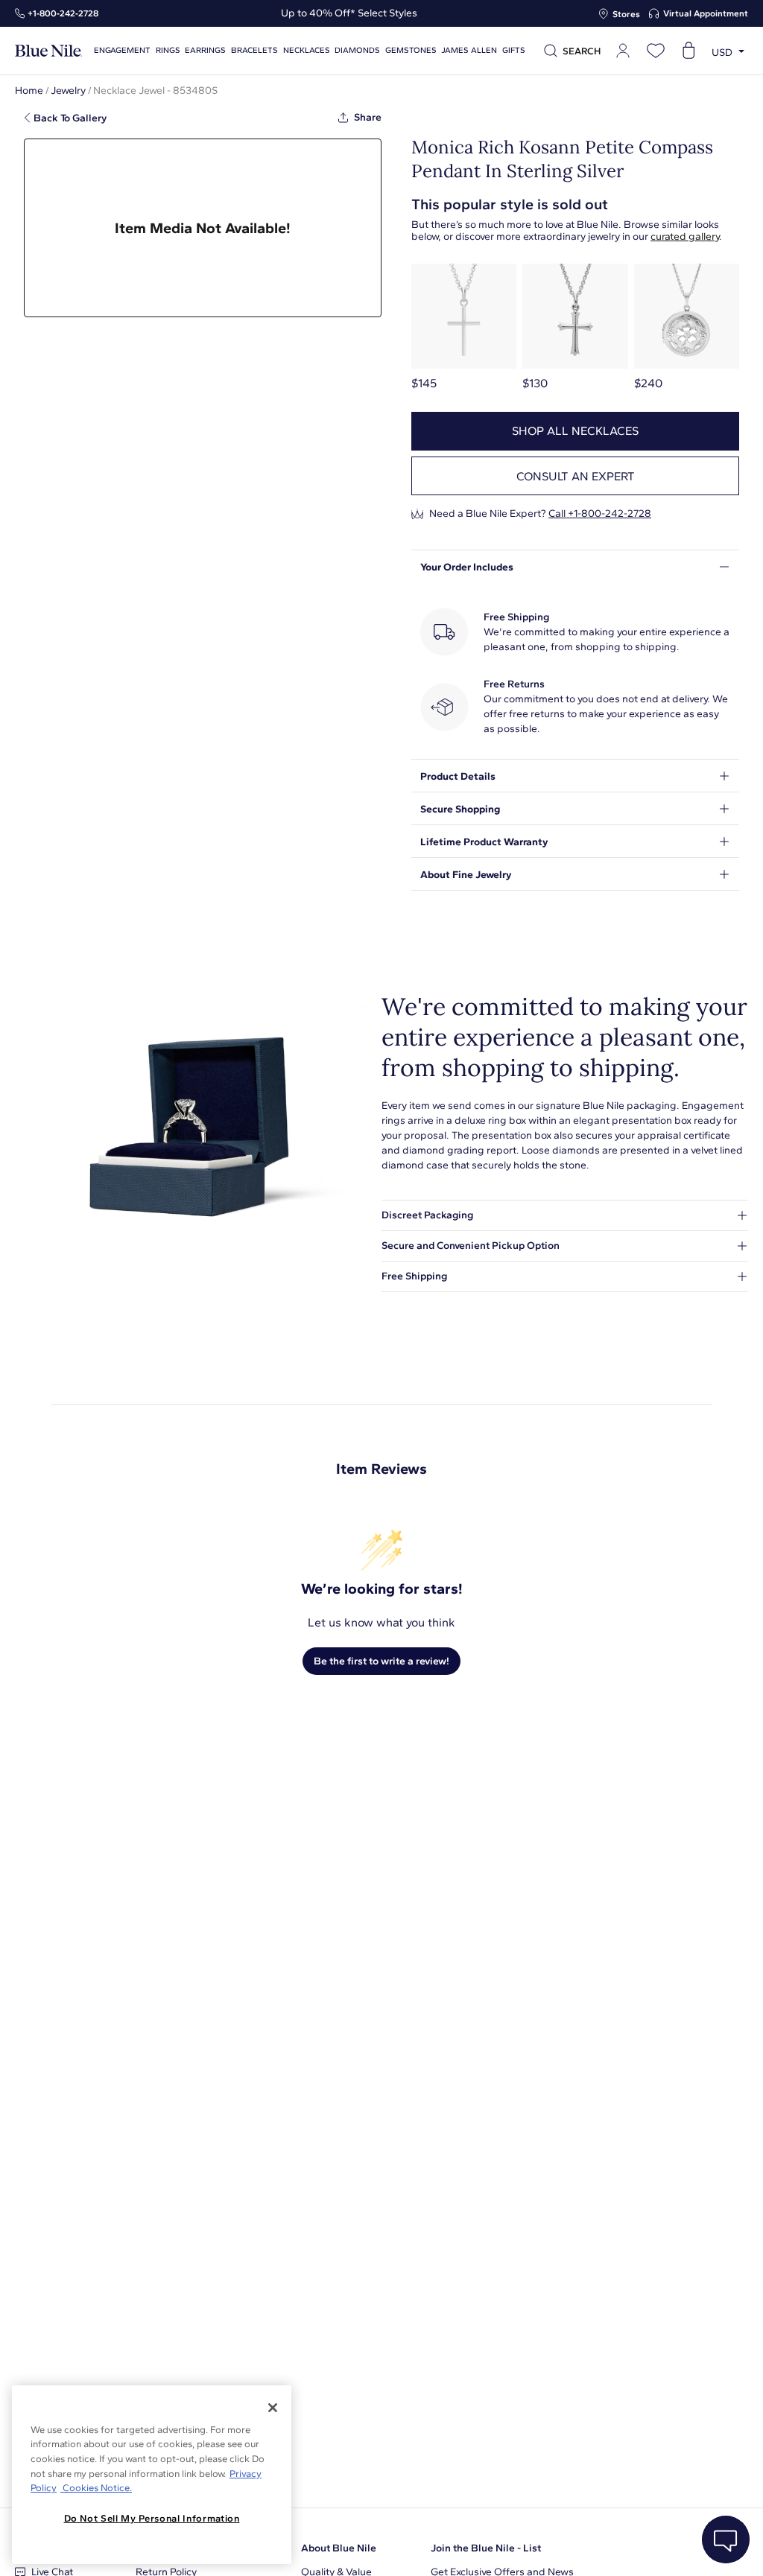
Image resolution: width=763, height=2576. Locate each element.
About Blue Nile (339, 2548)
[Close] (273, 2408)
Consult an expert (576, 476)
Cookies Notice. (96, 2488)
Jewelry (68, 90)
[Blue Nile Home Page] (48, 51)
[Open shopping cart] (688, 51)
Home (29, 90)
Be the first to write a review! (381, 1661)
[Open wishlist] (656, 51)
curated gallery (685, 236)
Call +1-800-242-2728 (600, 513)
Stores (626, 14)
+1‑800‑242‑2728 (63, 13)
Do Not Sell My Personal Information (152, 2518)
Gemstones (411, 50)
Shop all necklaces (575, 431)
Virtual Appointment (706, 13)
